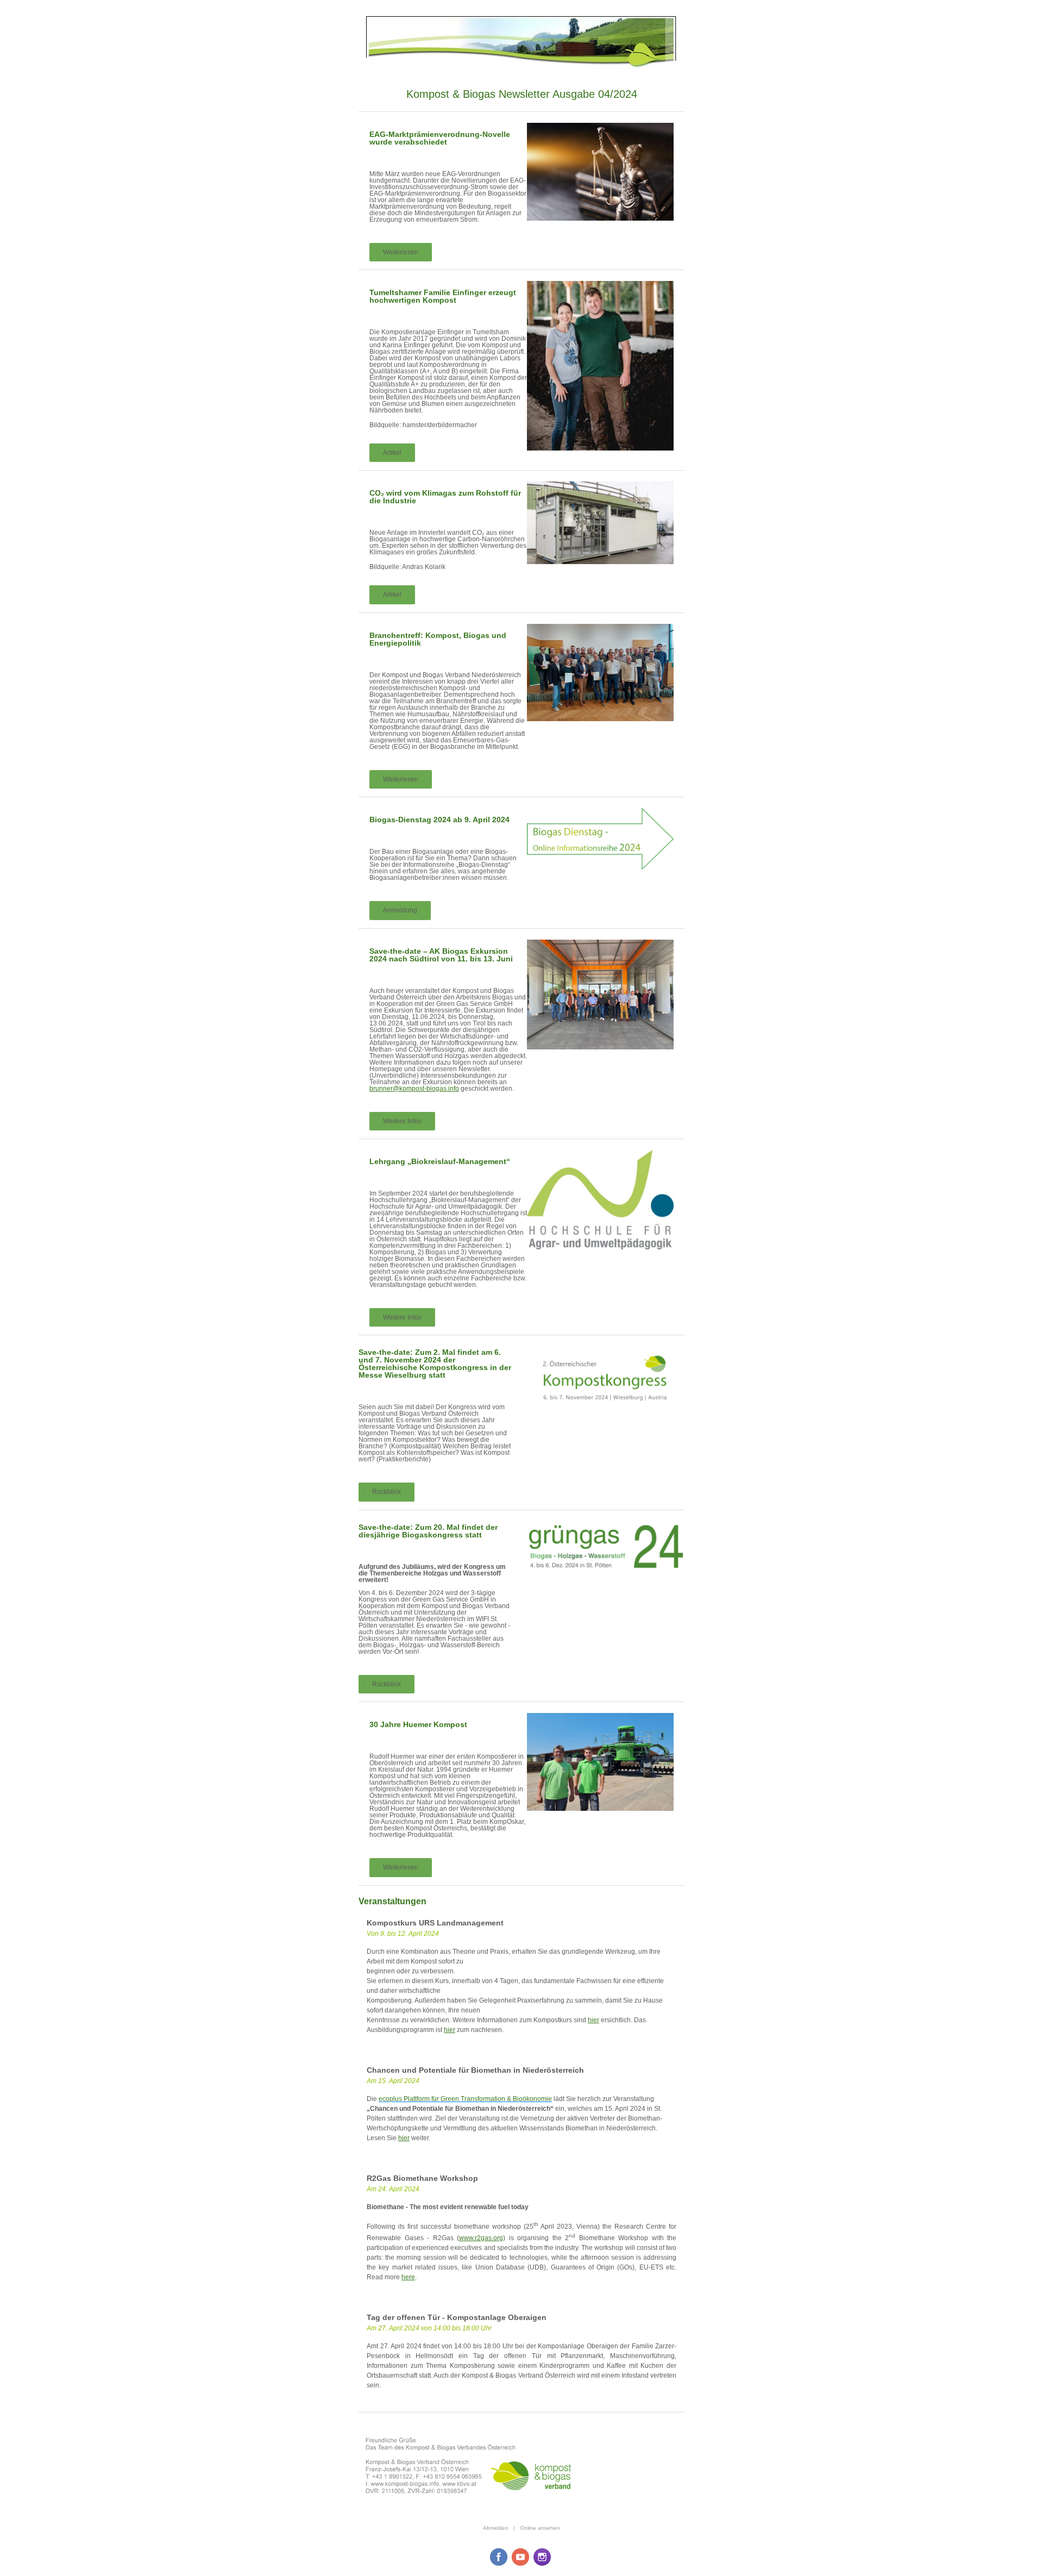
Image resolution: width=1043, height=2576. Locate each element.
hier (593, 2020)
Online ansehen (540, 2528)
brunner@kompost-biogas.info (414, 1089)
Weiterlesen (401, 252)
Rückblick (387, 1492)
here (408, 2277)
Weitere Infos (402, 1121)
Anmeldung (400, 910)
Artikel (392, 453)
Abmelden (496, 2528)
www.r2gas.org (481, 2238)
